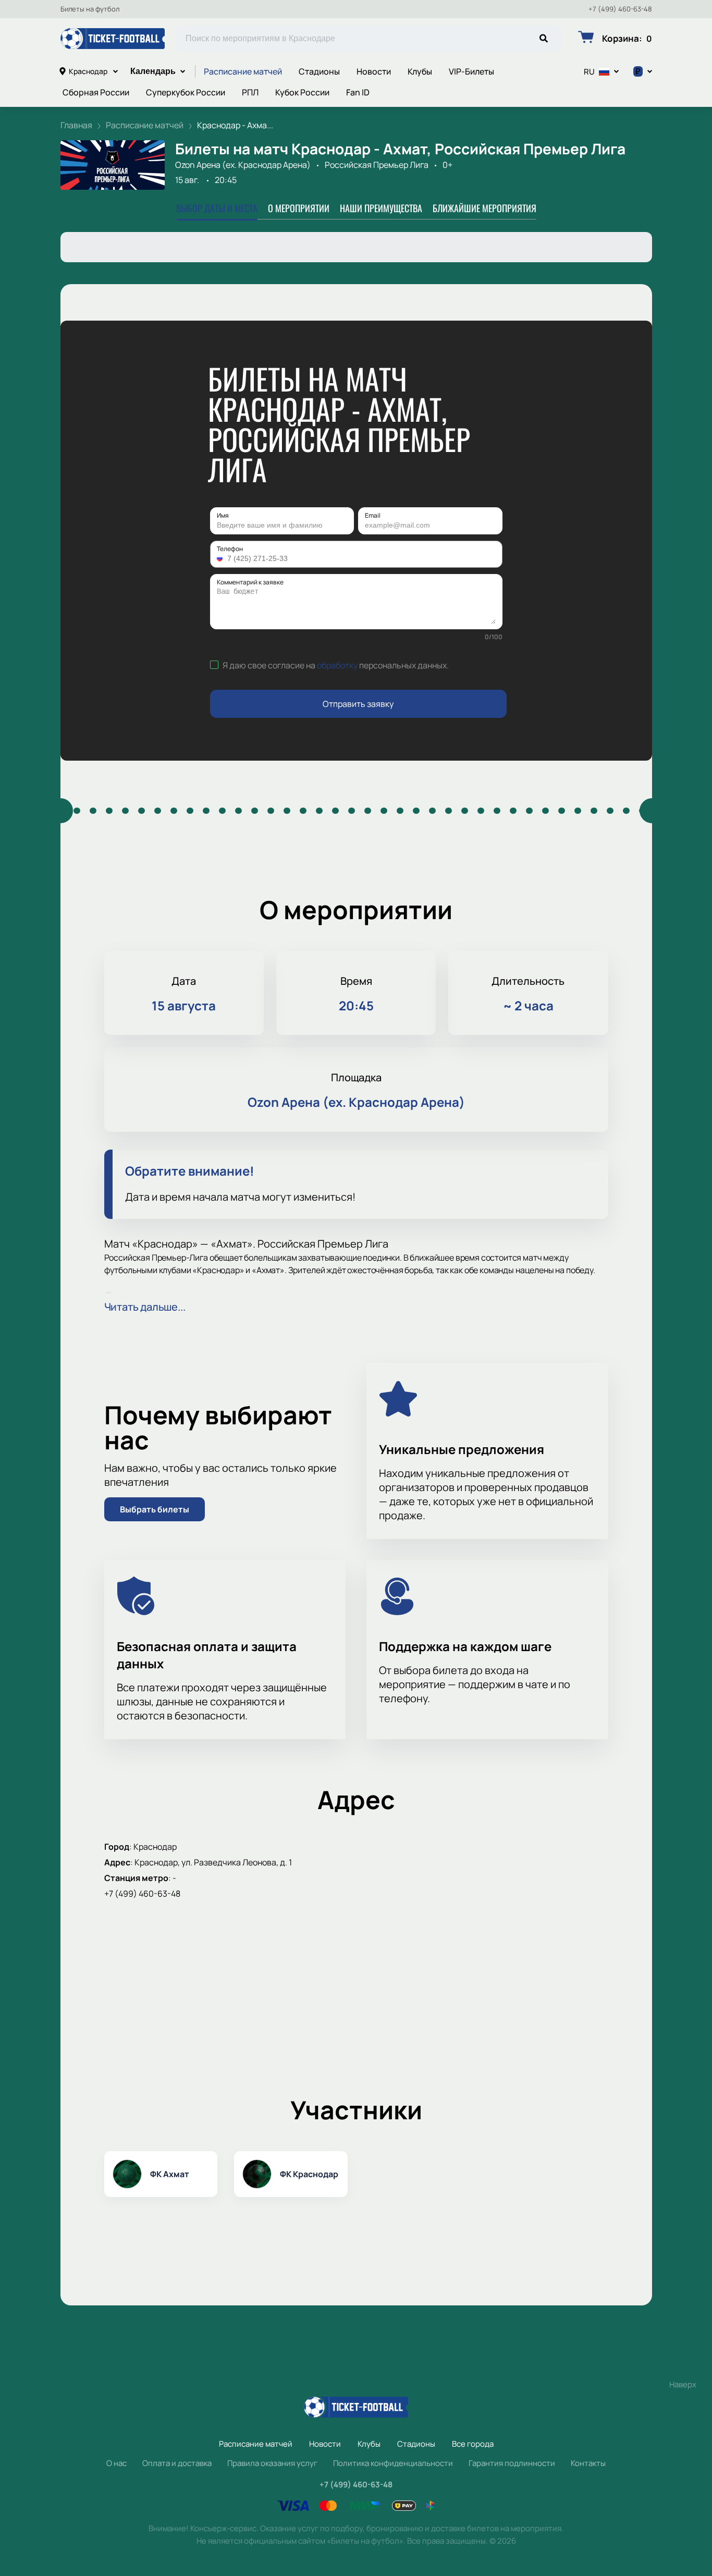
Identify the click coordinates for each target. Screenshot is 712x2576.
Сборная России (96, 92)
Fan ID (358, 92)
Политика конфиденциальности (393, 2463)
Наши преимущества (381, 208)
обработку (337, 665)
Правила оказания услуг (272, 2463)
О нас (116, 2463)
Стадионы (319, 71)
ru (589, 72)
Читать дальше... (145, 1307)
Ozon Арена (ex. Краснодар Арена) (243, 165)
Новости (374, 71)
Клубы (420, 71)
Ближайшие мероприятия (484, 208)
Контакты (588, 2463)
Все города (473, 2444)
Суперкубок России (186, 92)
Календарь (153, 71)
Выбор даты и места (217, 208)
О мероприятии (299, 208)
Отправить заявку (358, 704)
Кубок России (302, 92)
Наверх (683, 2384)
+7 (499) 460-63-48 (620, 9)
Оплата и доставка (177, 2463)
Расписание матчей (243, 71)
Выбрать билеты (155, 1509)
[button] (221, 558)
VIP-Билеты (471, 71)
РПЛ (250, 92)
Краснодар (88, 71)
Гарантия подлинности (512, 2463)
